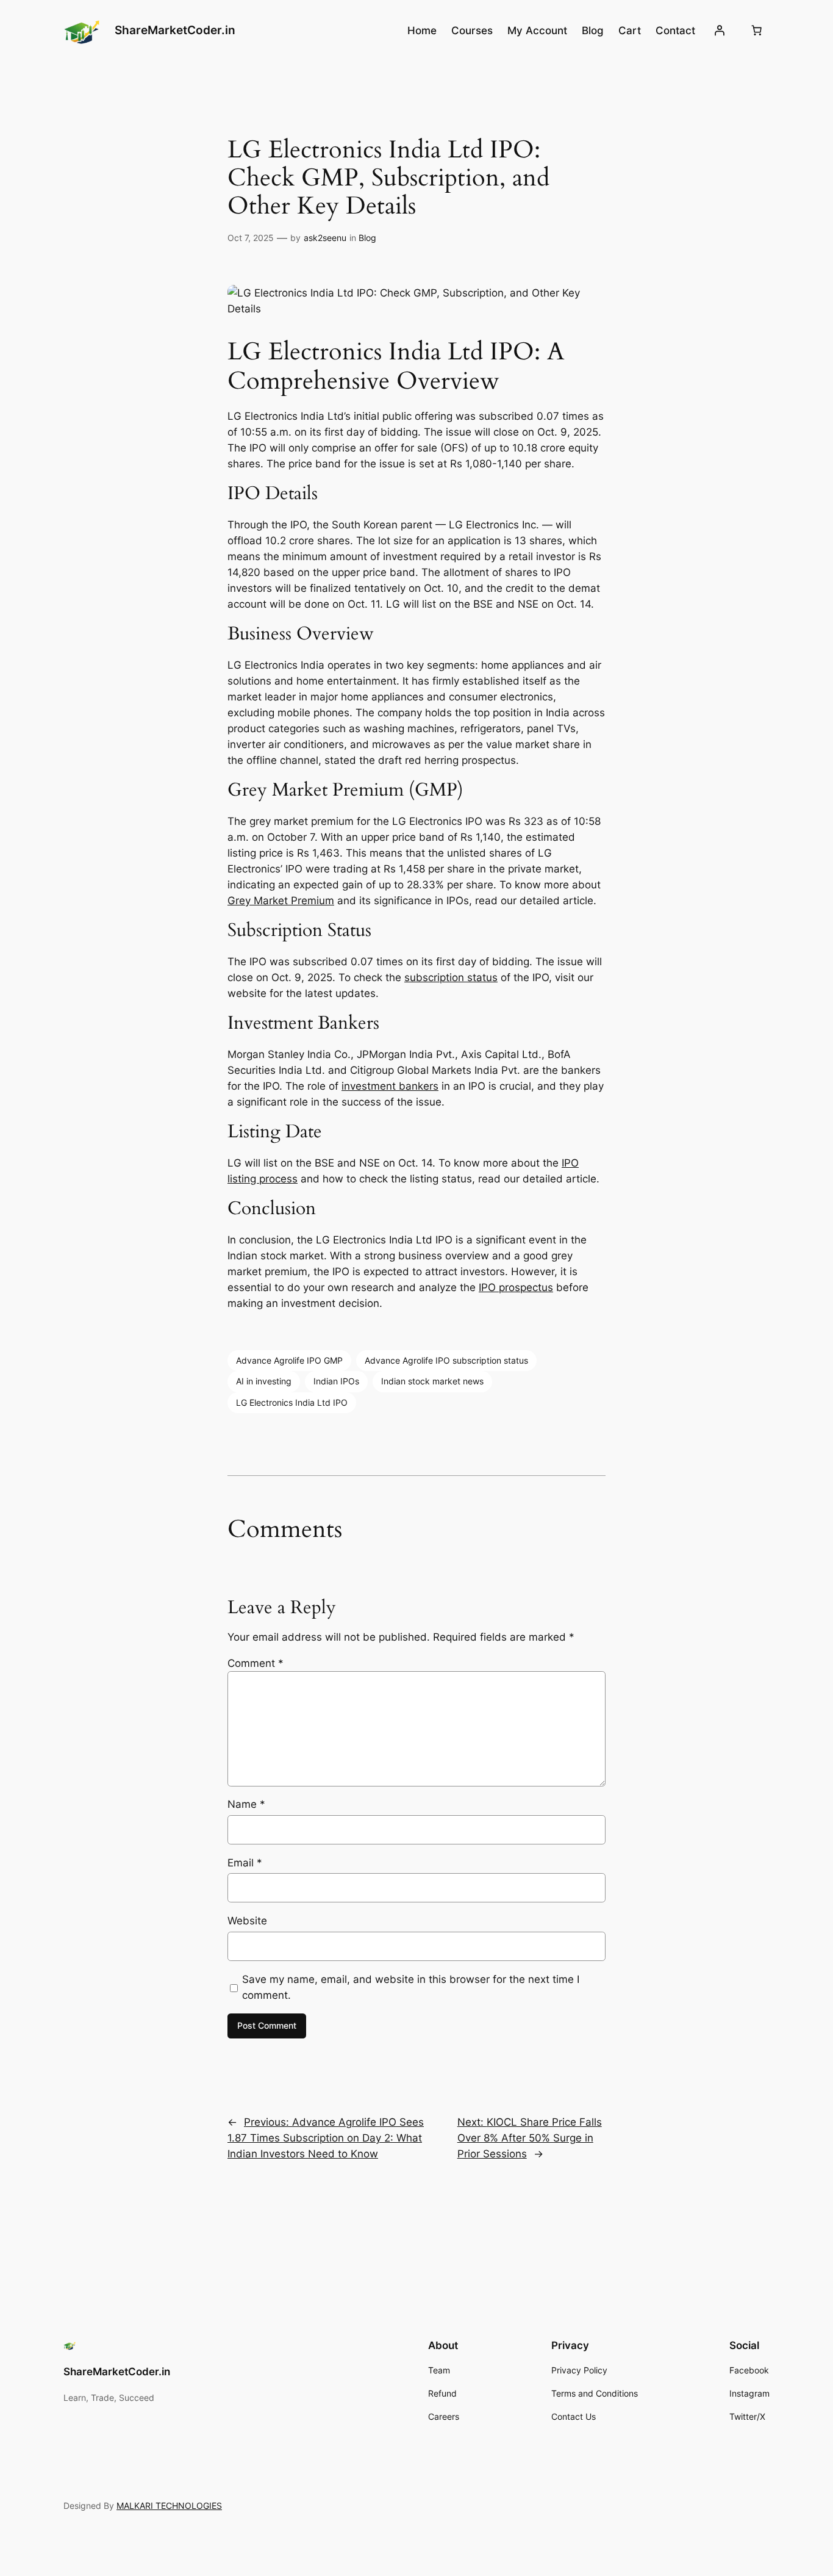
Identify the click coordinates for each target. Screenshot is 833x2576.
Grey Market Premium (281, 901)
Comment (256, 1663)
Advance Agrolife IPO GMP (289, 1360)
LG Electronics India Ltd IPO (292, 1402)
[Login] (720, 31)
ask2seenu (325, 238)
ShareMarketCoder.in (175, 30)
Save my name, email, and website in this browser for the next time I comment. (411, 1987)
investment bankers (390, 1086)
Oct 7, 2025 (251, 238)
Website (247, 1921)
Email (245, 1863)
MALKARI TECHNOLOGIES (169, 2506)
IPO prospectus (516, 1287)
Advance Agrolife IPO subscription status (446, 1360)
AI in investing (264, 1381)
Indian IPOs (336, 1381)
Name (246, 1804)
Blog (367, 238)
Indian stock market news (432, 1381)
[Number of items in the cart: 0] (757, 31)
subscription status (451, 977)
